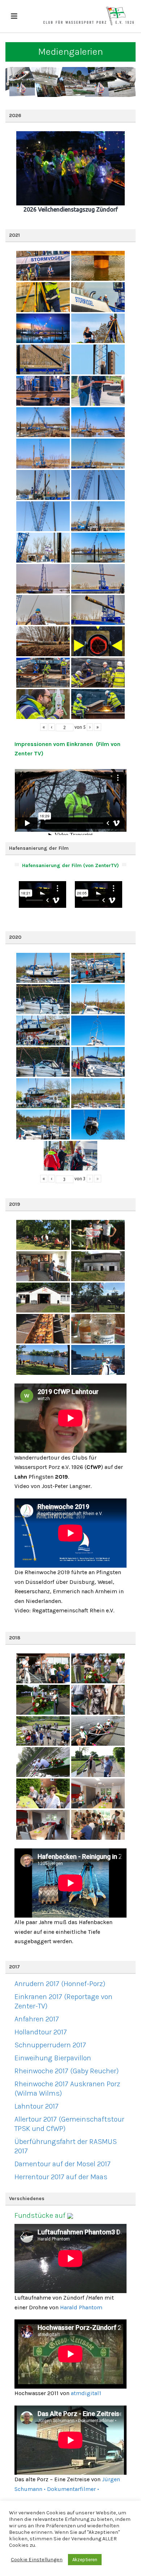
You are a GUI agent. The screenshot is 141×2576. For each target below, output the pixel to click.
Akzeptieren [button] (85, 2560)
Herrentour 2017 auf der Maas (61, 2177)
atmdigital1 (86, 2393)
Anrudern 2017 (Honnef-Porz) (60, 1984)
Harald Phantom (81, 2307)
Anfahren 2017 (37, 2019)
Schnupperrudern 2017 (50, 2045)
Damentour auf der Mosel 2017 (63, 2164)
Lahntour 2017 (37, 2106)
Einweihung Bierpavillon (53, 2058)
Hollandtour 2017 (41, 2032)
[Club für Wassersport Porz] (89, 16)
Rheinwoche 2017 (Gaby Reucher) (67, 2071)
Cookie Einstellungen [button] (37, 2560)
